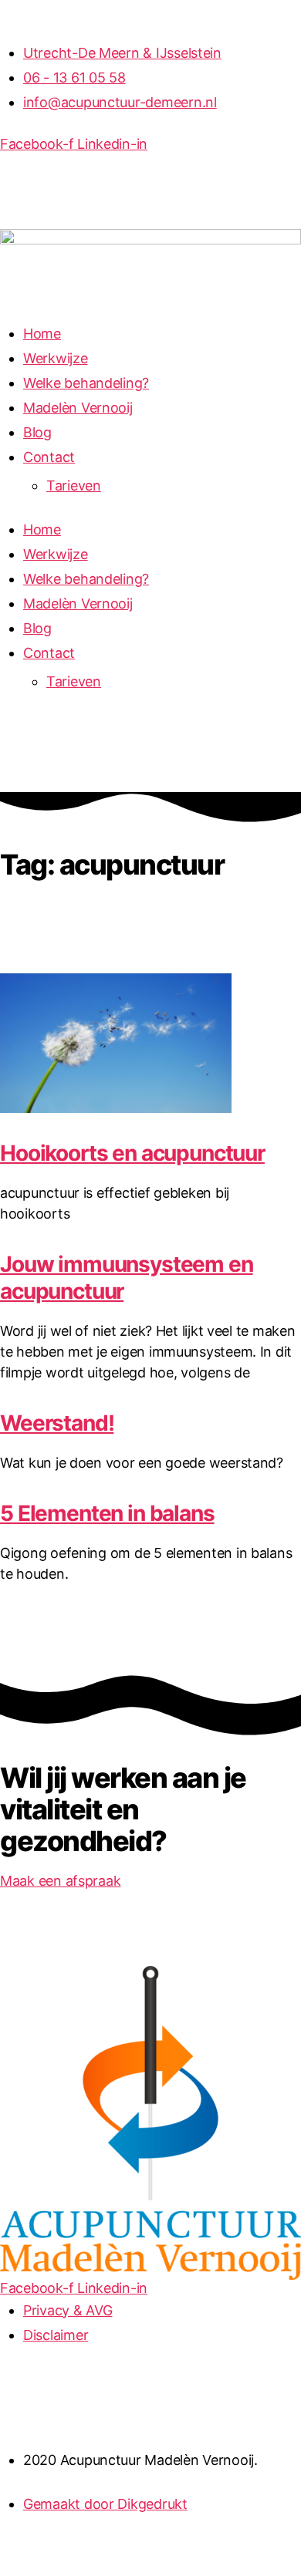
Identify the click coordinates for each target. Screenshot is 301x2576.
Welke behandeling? (86, 383)
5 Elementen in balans (107, 1513)
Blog (37, 432)
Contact (49, 457)
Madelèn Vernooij (78, 408)
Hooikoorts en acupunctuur (132, 1153)
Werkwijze (56, 358)
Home (42, 334)
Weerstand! (57, 1423)
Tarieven (74, 486)
